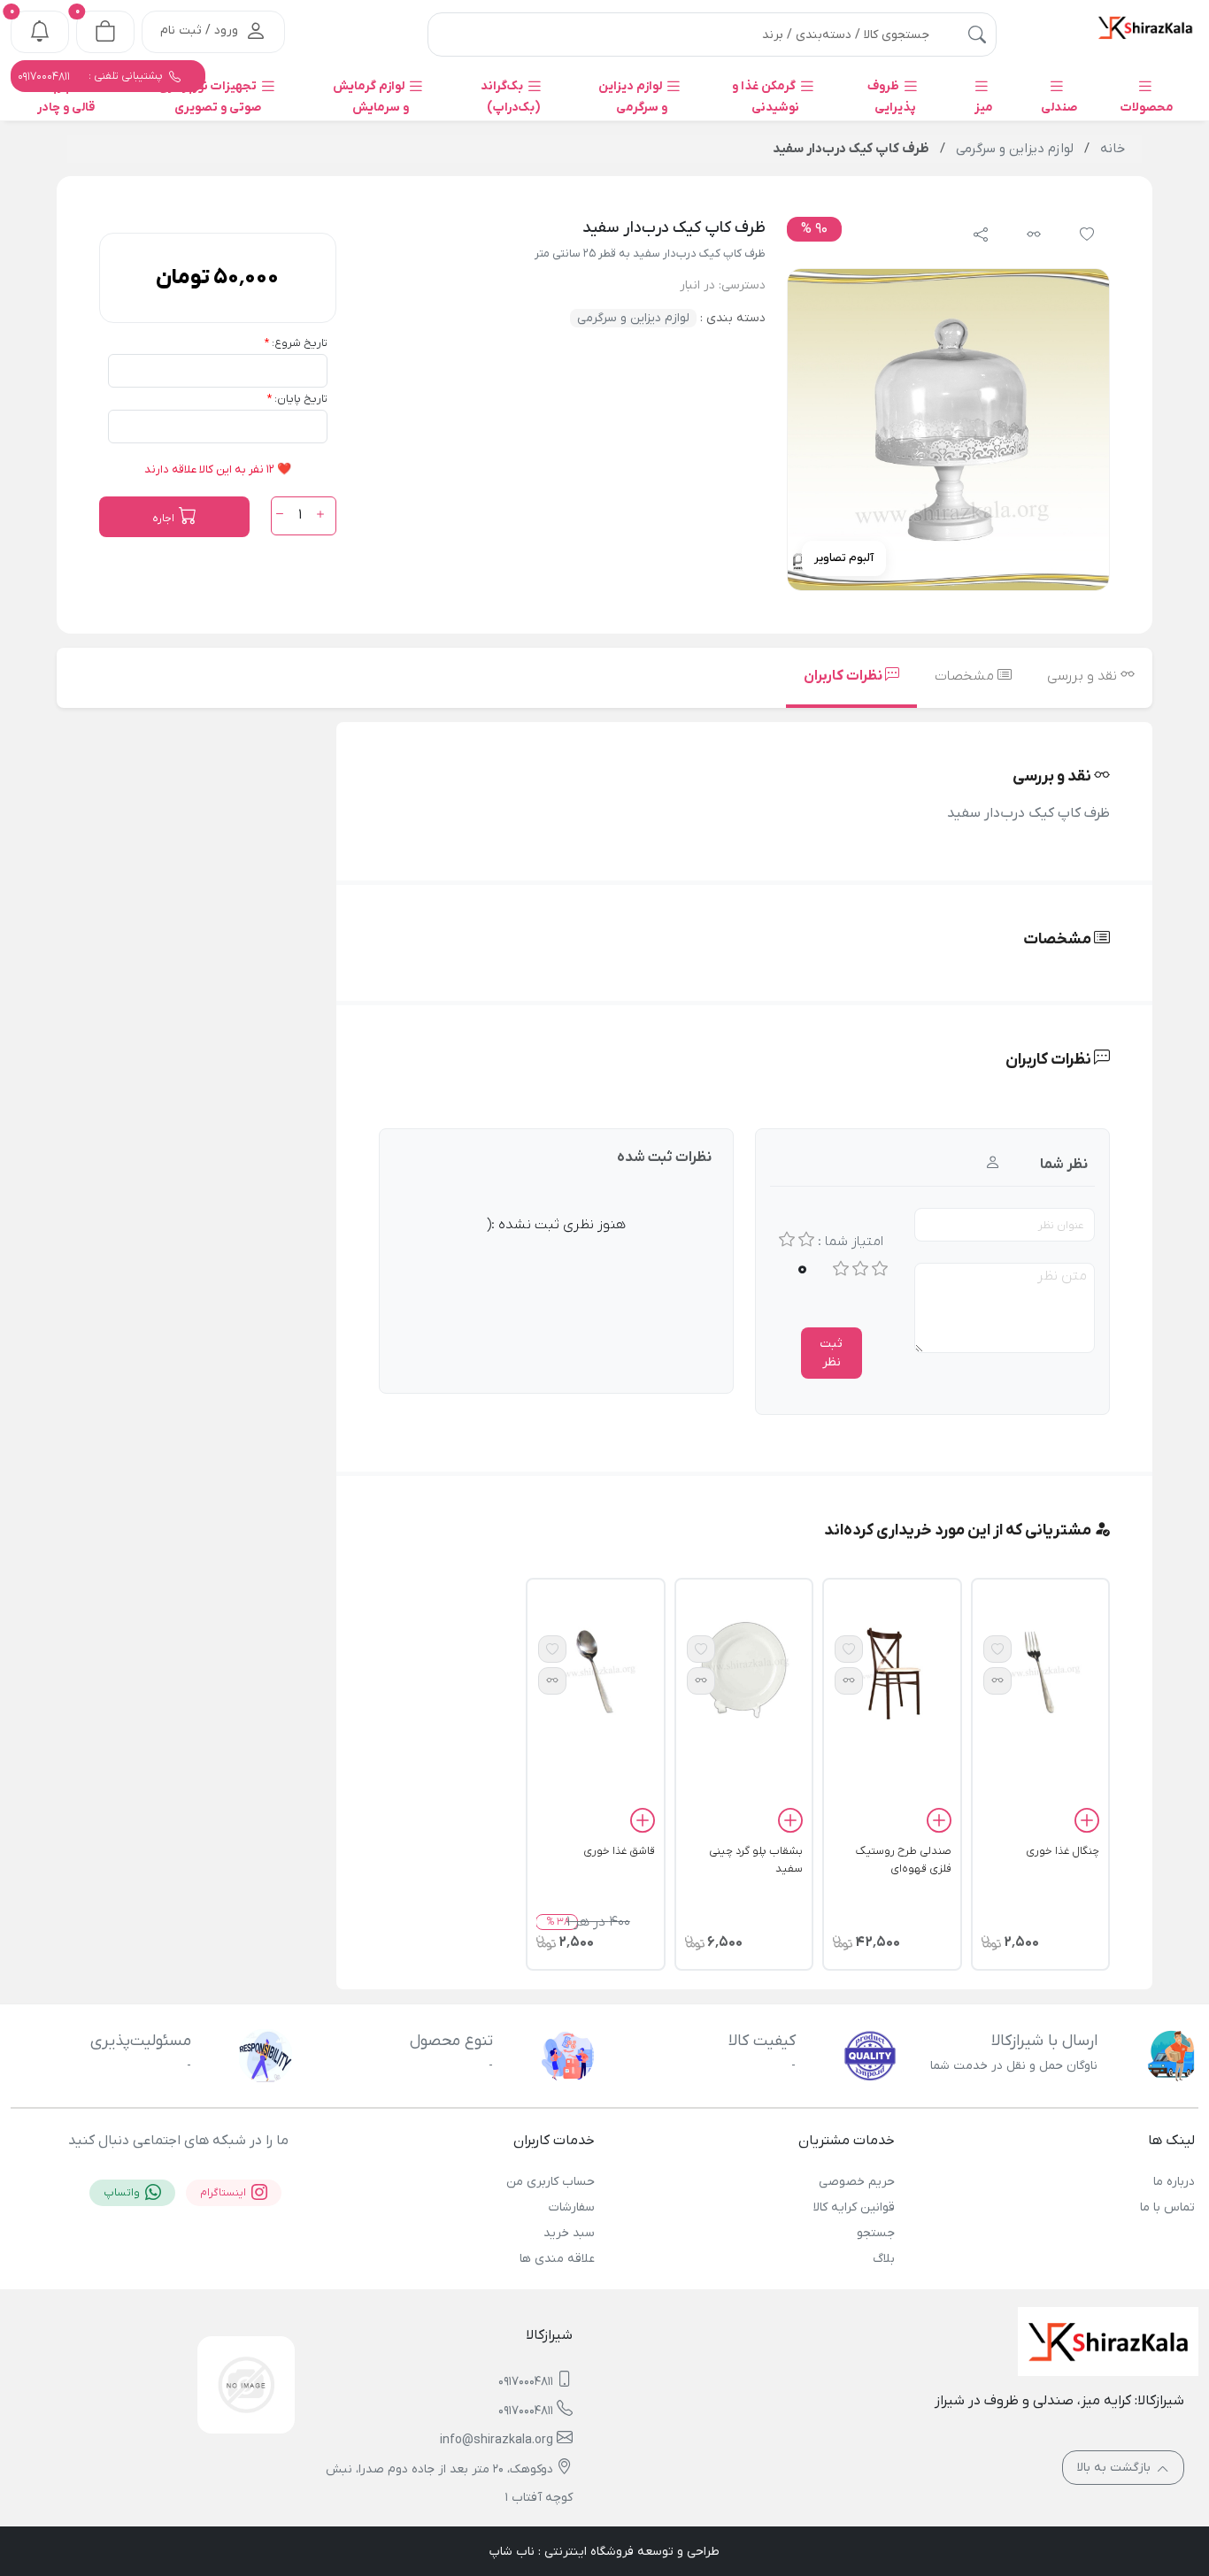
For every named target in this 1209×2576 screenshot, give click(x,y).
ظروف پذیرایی (892, 97)
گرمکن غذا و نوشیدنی (766, 97)
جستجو (876, 2233)
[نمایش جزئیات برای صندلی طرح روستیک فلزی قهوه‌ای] (892, 1671)
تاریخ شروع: (300, 343)
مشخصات (966, 676)
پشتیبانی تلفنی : (92, 76)
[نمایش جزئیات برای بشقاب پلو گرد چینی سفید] (744, 1671)
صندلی (1059, 108)
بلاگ (884, 2259)
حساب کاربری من (551, 2182)
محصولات (1147, 108)
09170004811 (526, 2382)
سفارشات (572, 2207)
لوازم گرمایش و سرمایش (371, 97)
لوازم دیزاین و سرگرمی (633, 97)
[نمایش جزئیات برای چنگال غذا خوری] (1040, 1671)
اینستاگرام (224, 2193)
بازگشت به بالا (1116, 2468)
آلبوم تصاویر (844, 558)
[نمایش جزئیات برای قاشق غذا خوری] (595, 1671)
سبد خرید (569, 2233)
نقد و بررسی (1084, 676)
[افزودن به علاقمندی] (997, 1649)
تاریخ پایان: (301, 399)
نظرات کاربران (844, 676)
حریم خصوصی (857, 2182)
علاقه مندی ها (557, 2259)
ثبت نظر (831, 1353)
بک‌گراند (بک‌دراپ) (511, 97)
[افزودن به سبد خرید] (1087, 1824)
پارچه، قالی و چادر (66, 97)
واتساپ (123, 2193)
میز (984, 108)
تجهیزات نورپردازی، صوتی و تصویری (208, 97)
